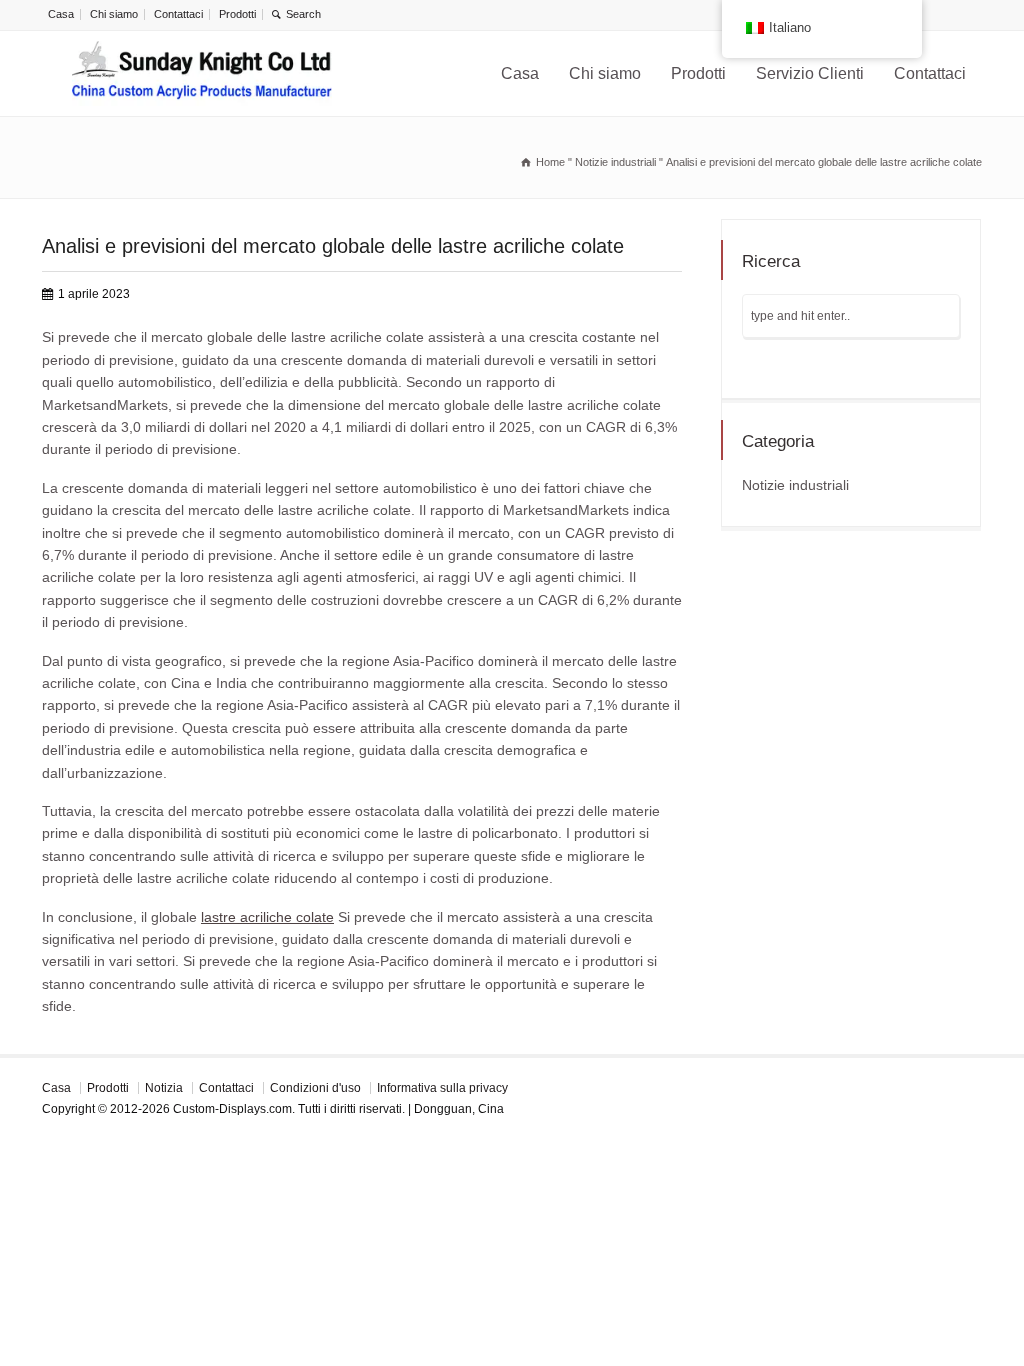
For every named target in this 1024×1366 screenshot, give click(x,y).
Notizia (164, 1088)
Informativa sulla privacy (442, 1088)
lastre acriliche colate (267, 917)
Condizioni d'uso (315, 1088)
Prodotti (237, 14)
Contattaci (178, 14)
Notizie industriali (795, 485)
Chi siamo (114, 14)
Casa (61, 14)
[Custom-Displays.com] (202, 73)
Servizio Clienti (810, 73)
